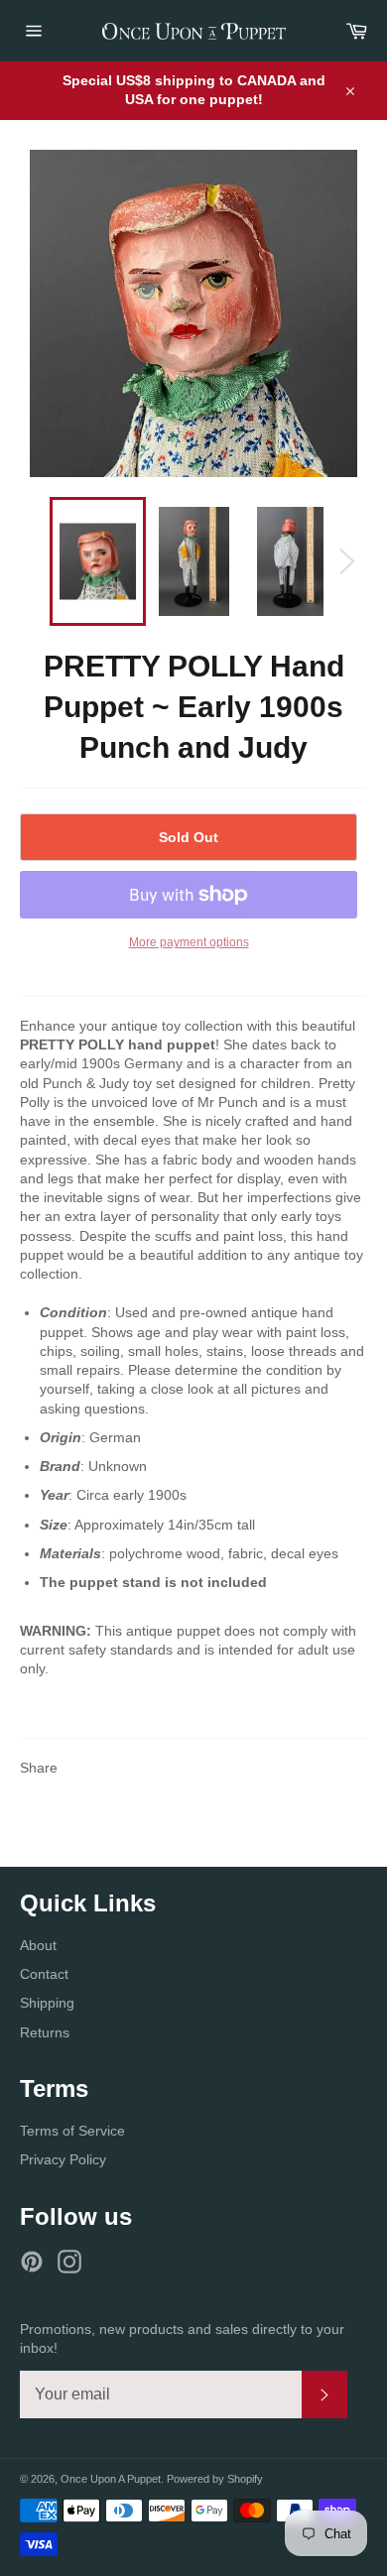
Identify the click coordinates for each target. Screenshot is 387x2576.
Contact (44, 1974)
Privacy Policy (63, 2159)
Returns (45, 2032)
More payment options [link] (189, 942)
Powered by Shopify (215, 2479)
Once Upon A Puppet (111, 2479)
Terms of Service (72, 2131)
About (38, 1945)
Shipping (47, 2003)
